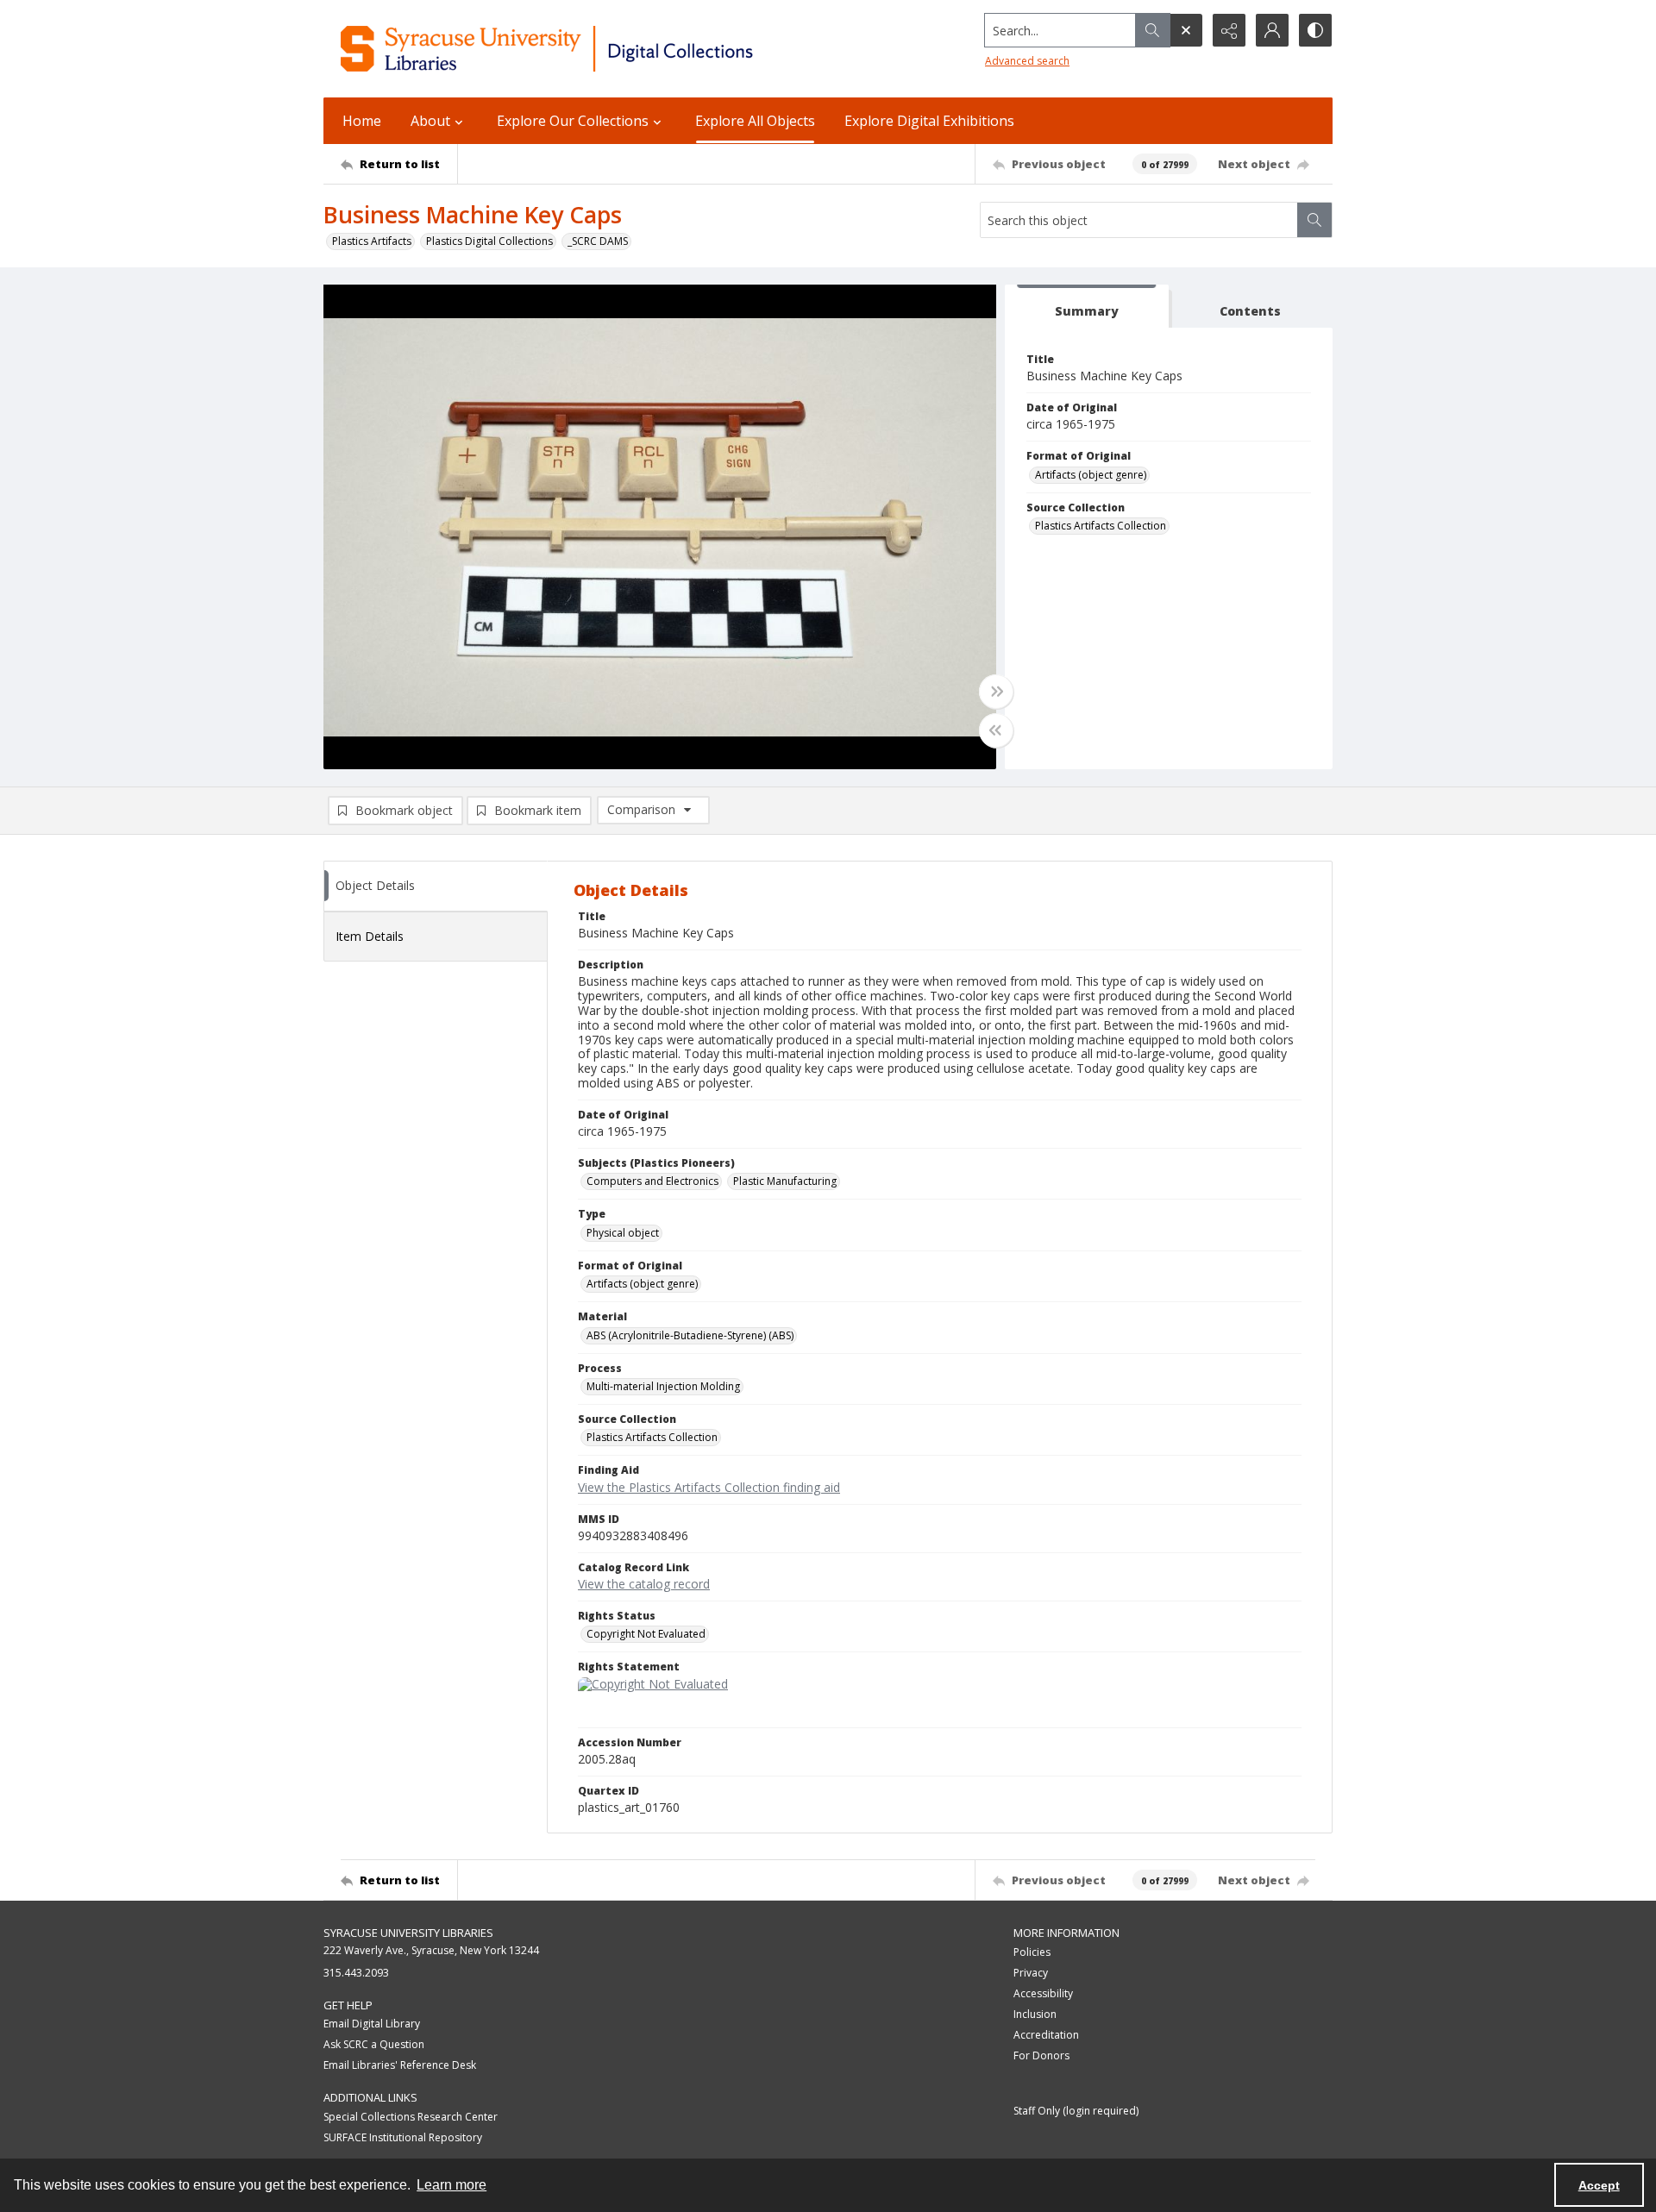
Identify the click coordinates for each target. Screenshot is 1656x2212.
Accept (1599, 2185)
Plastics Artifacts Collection (1101, 526)
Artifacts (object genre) (1091, 475)
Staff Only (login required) (1076, 2111)
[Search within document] (1314, 220)
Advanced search (1027, 61)
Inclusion (1035, 2014)
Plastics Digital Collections (489, 241)
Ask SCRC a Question (374, 2044)
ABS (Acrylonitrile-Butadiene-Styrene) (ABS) (690, 1335)
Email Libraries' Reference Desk (400, 2065)
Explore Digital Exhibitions (929, 121)
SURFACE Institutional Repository (403, 2137)
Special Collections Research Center (411, 2117)
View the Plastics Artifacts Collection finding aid (709, 1487)
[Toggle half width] (996, 730)
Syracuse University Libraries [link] (408, 1933)
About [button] (430, 121)
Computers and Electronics (652, 1181)
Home (362, 121)
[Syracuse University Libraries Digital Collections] (597, 49)
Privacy (1031, 1973)
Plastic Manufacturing (785, 1181)
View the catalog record (644, 1584)
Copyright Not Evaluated (646, 1634)
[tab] (1087, 307)
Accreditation (1046, 2035)
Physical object (623, 1233)
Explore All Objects (755, 121)
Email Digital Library (372, 2024)
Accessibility (1043, 1993)
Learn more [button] (452, 2185)
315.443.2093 (356, 1973)
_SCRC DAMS (598, 241)
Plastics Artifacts (372, 241)
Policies (1032, 1952)
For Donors (1041, 2055)
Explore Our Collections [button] (573, 121)
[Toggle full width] (996, 692)
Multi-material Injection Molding (663, 1386)
